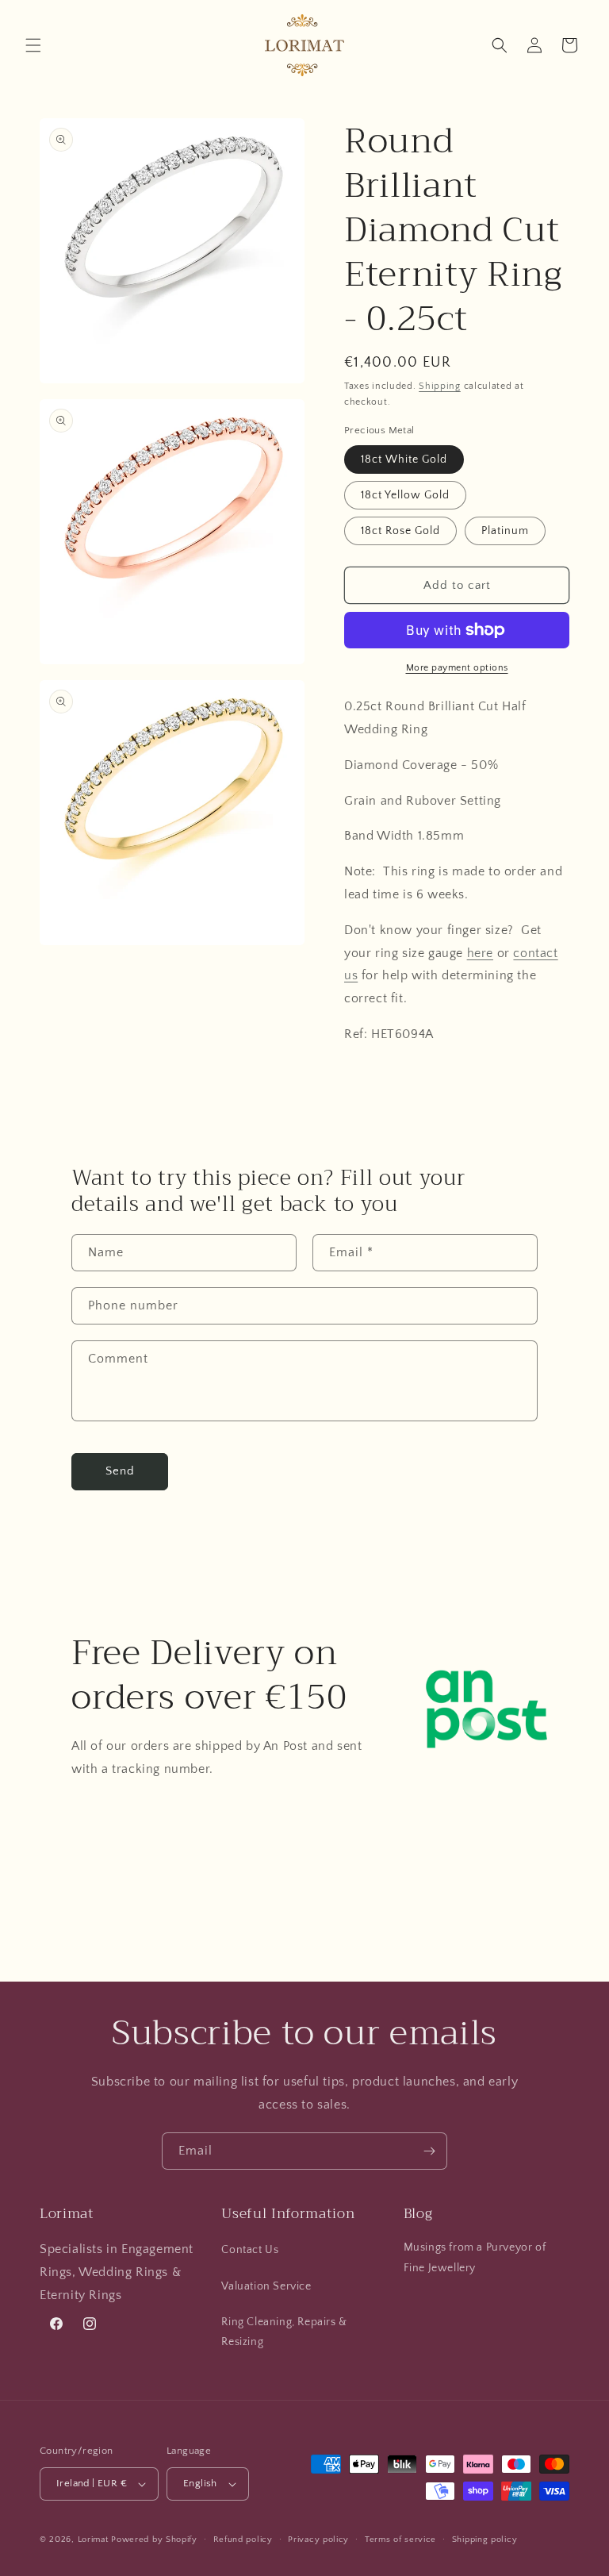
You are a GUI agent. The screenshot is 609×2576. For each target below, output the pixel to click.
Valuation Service (266, 2286)
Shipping (440, 386)
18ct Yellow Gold (405, 495)
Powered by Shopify (154, 2539)
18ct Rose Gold (400, 531)
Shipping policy (485, 2539)
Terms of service (400, 2539)
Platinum (505, 531)
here (480, 953)
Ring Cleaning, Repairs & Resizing (284, 2332)
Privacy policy (318, 2539)
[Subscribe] (429, 2151)
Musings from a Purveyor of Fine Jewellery (475, 2257)
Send (120, 1471)
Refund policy (243, 2539)
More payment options (457, 668)
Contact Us (250, 2250)
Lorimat (93, 2539)
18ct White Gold (404, 459)
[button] (33, 45)
